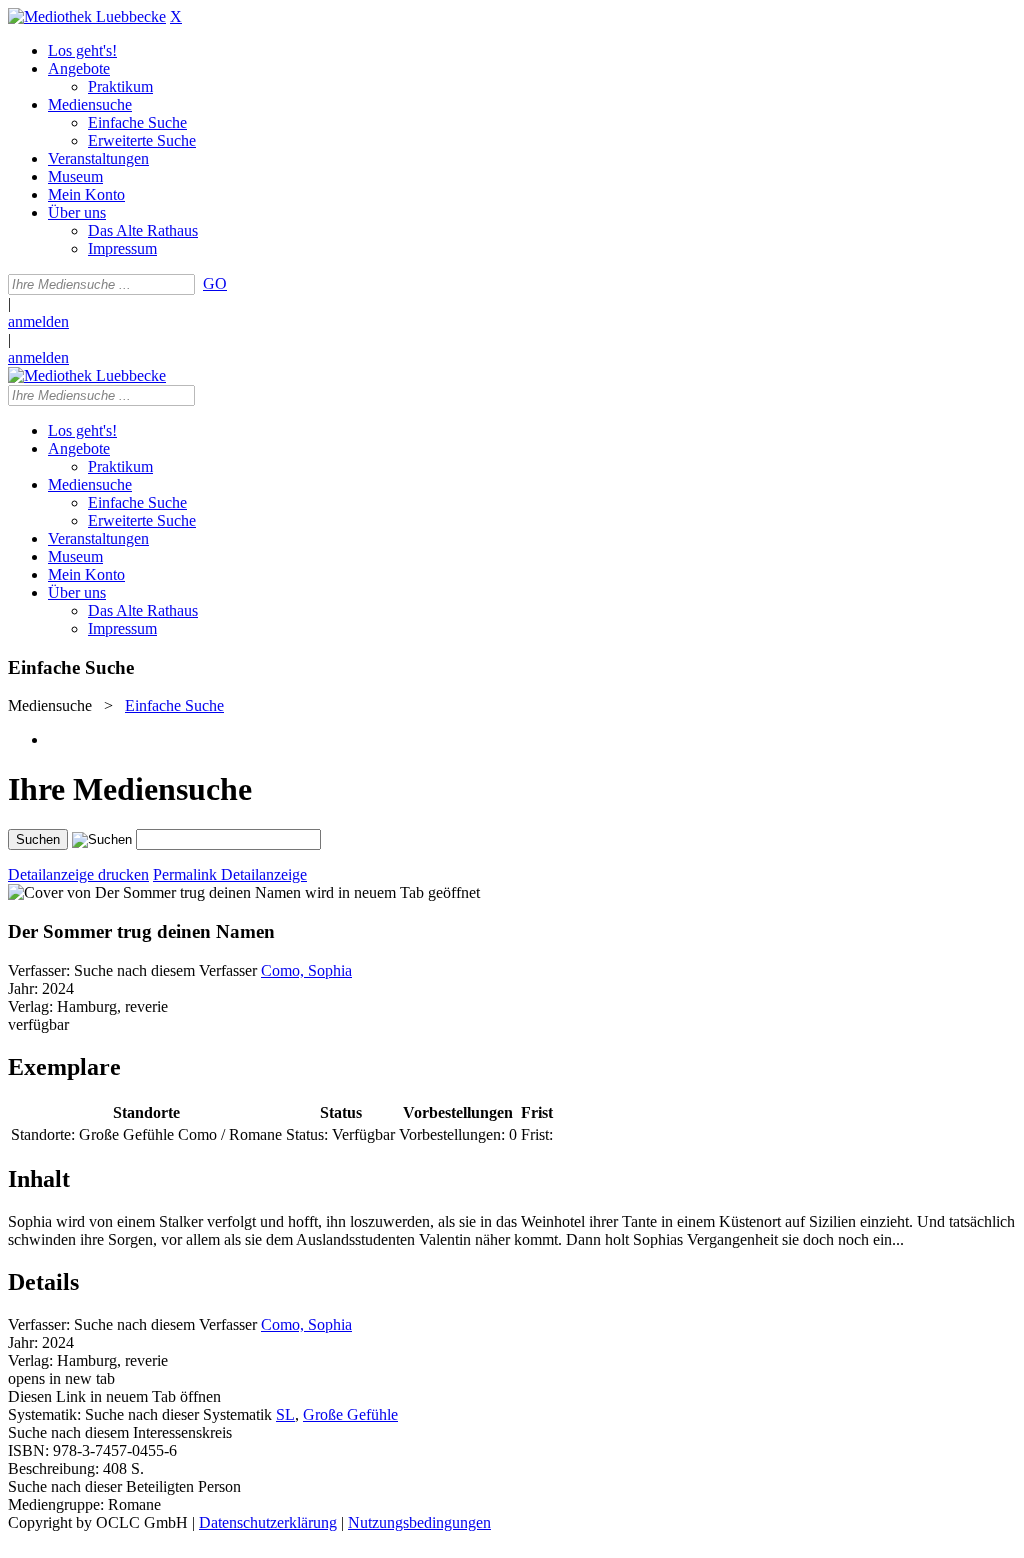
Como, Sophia (306, 970)
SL (285, 1414)
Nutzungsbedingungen (419, 1522)
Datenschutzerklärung (268, 1522)
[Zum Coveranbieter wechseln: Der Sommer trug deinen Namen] (154, 892)
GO (215, 283)
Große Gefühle (350, 1414)
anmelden (38, 321)
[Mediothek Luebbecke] (87, 16)
